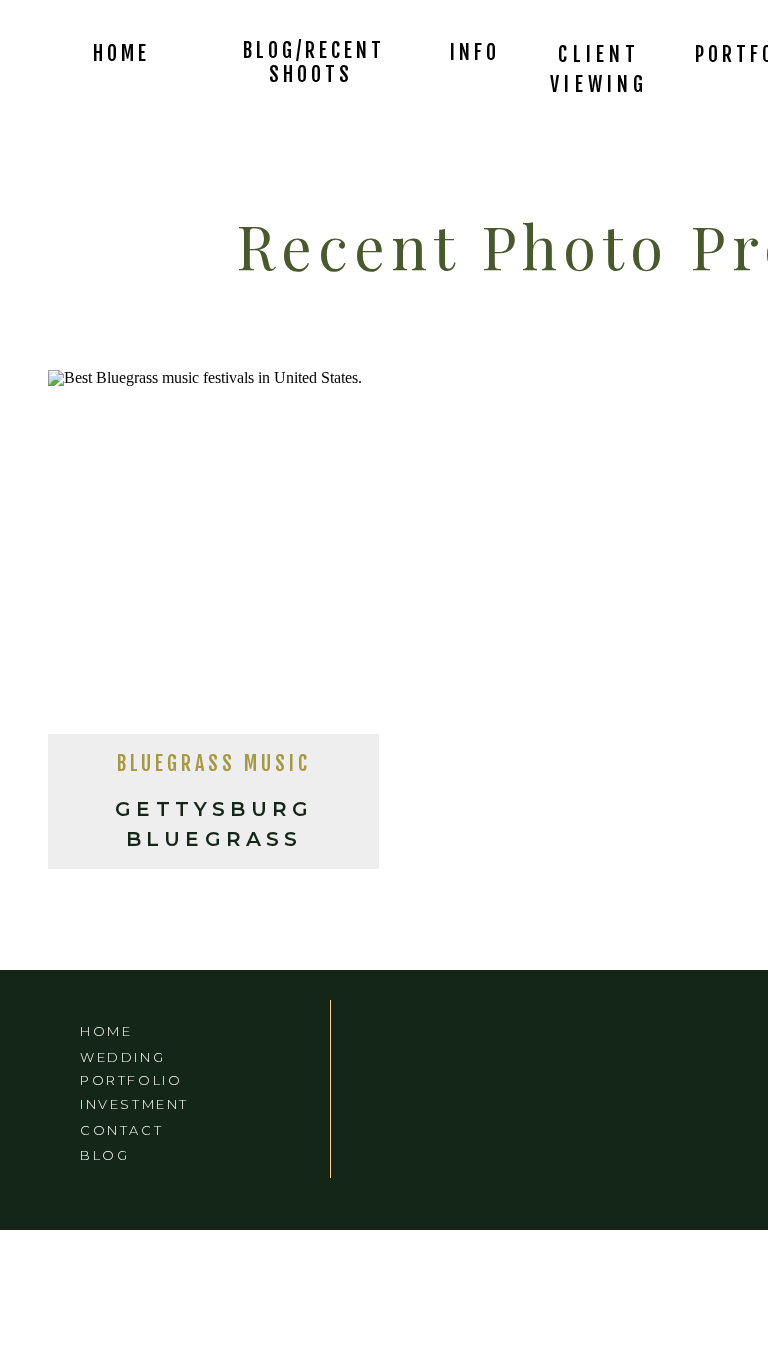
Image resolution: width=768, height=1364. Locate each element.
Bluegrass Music (214, 763)
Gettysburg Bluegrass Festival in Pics (214, 839)
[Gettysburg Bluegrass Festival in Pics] (213, 558)
